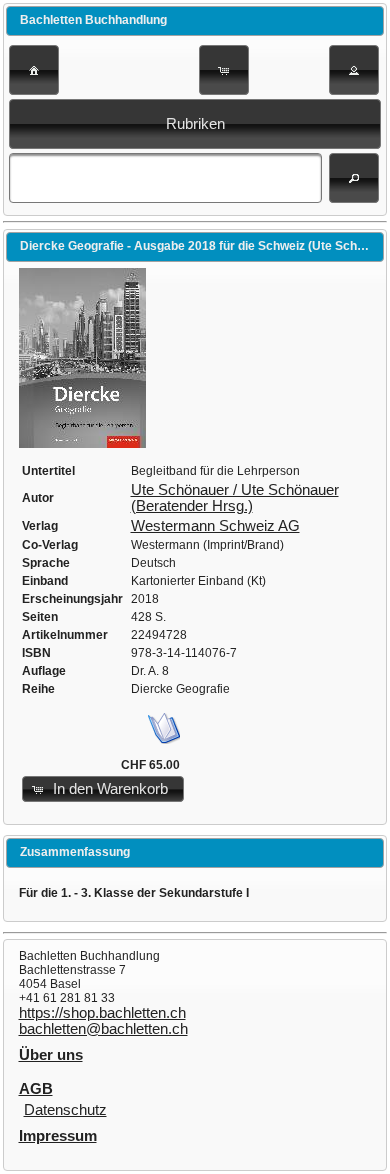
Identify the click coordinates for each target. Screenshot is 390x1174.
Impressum (58, 1136)
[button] (34, 70)
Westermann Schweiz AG (215, 526)
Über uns (51, 1055)
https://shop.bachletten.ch (102, 1013)
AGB (36, 1089)
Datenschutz (65, 1110)
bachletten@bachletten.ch (103, 1029)
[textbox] (165, 178)
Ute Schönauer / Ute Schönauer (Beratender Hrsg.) (235, 498)
